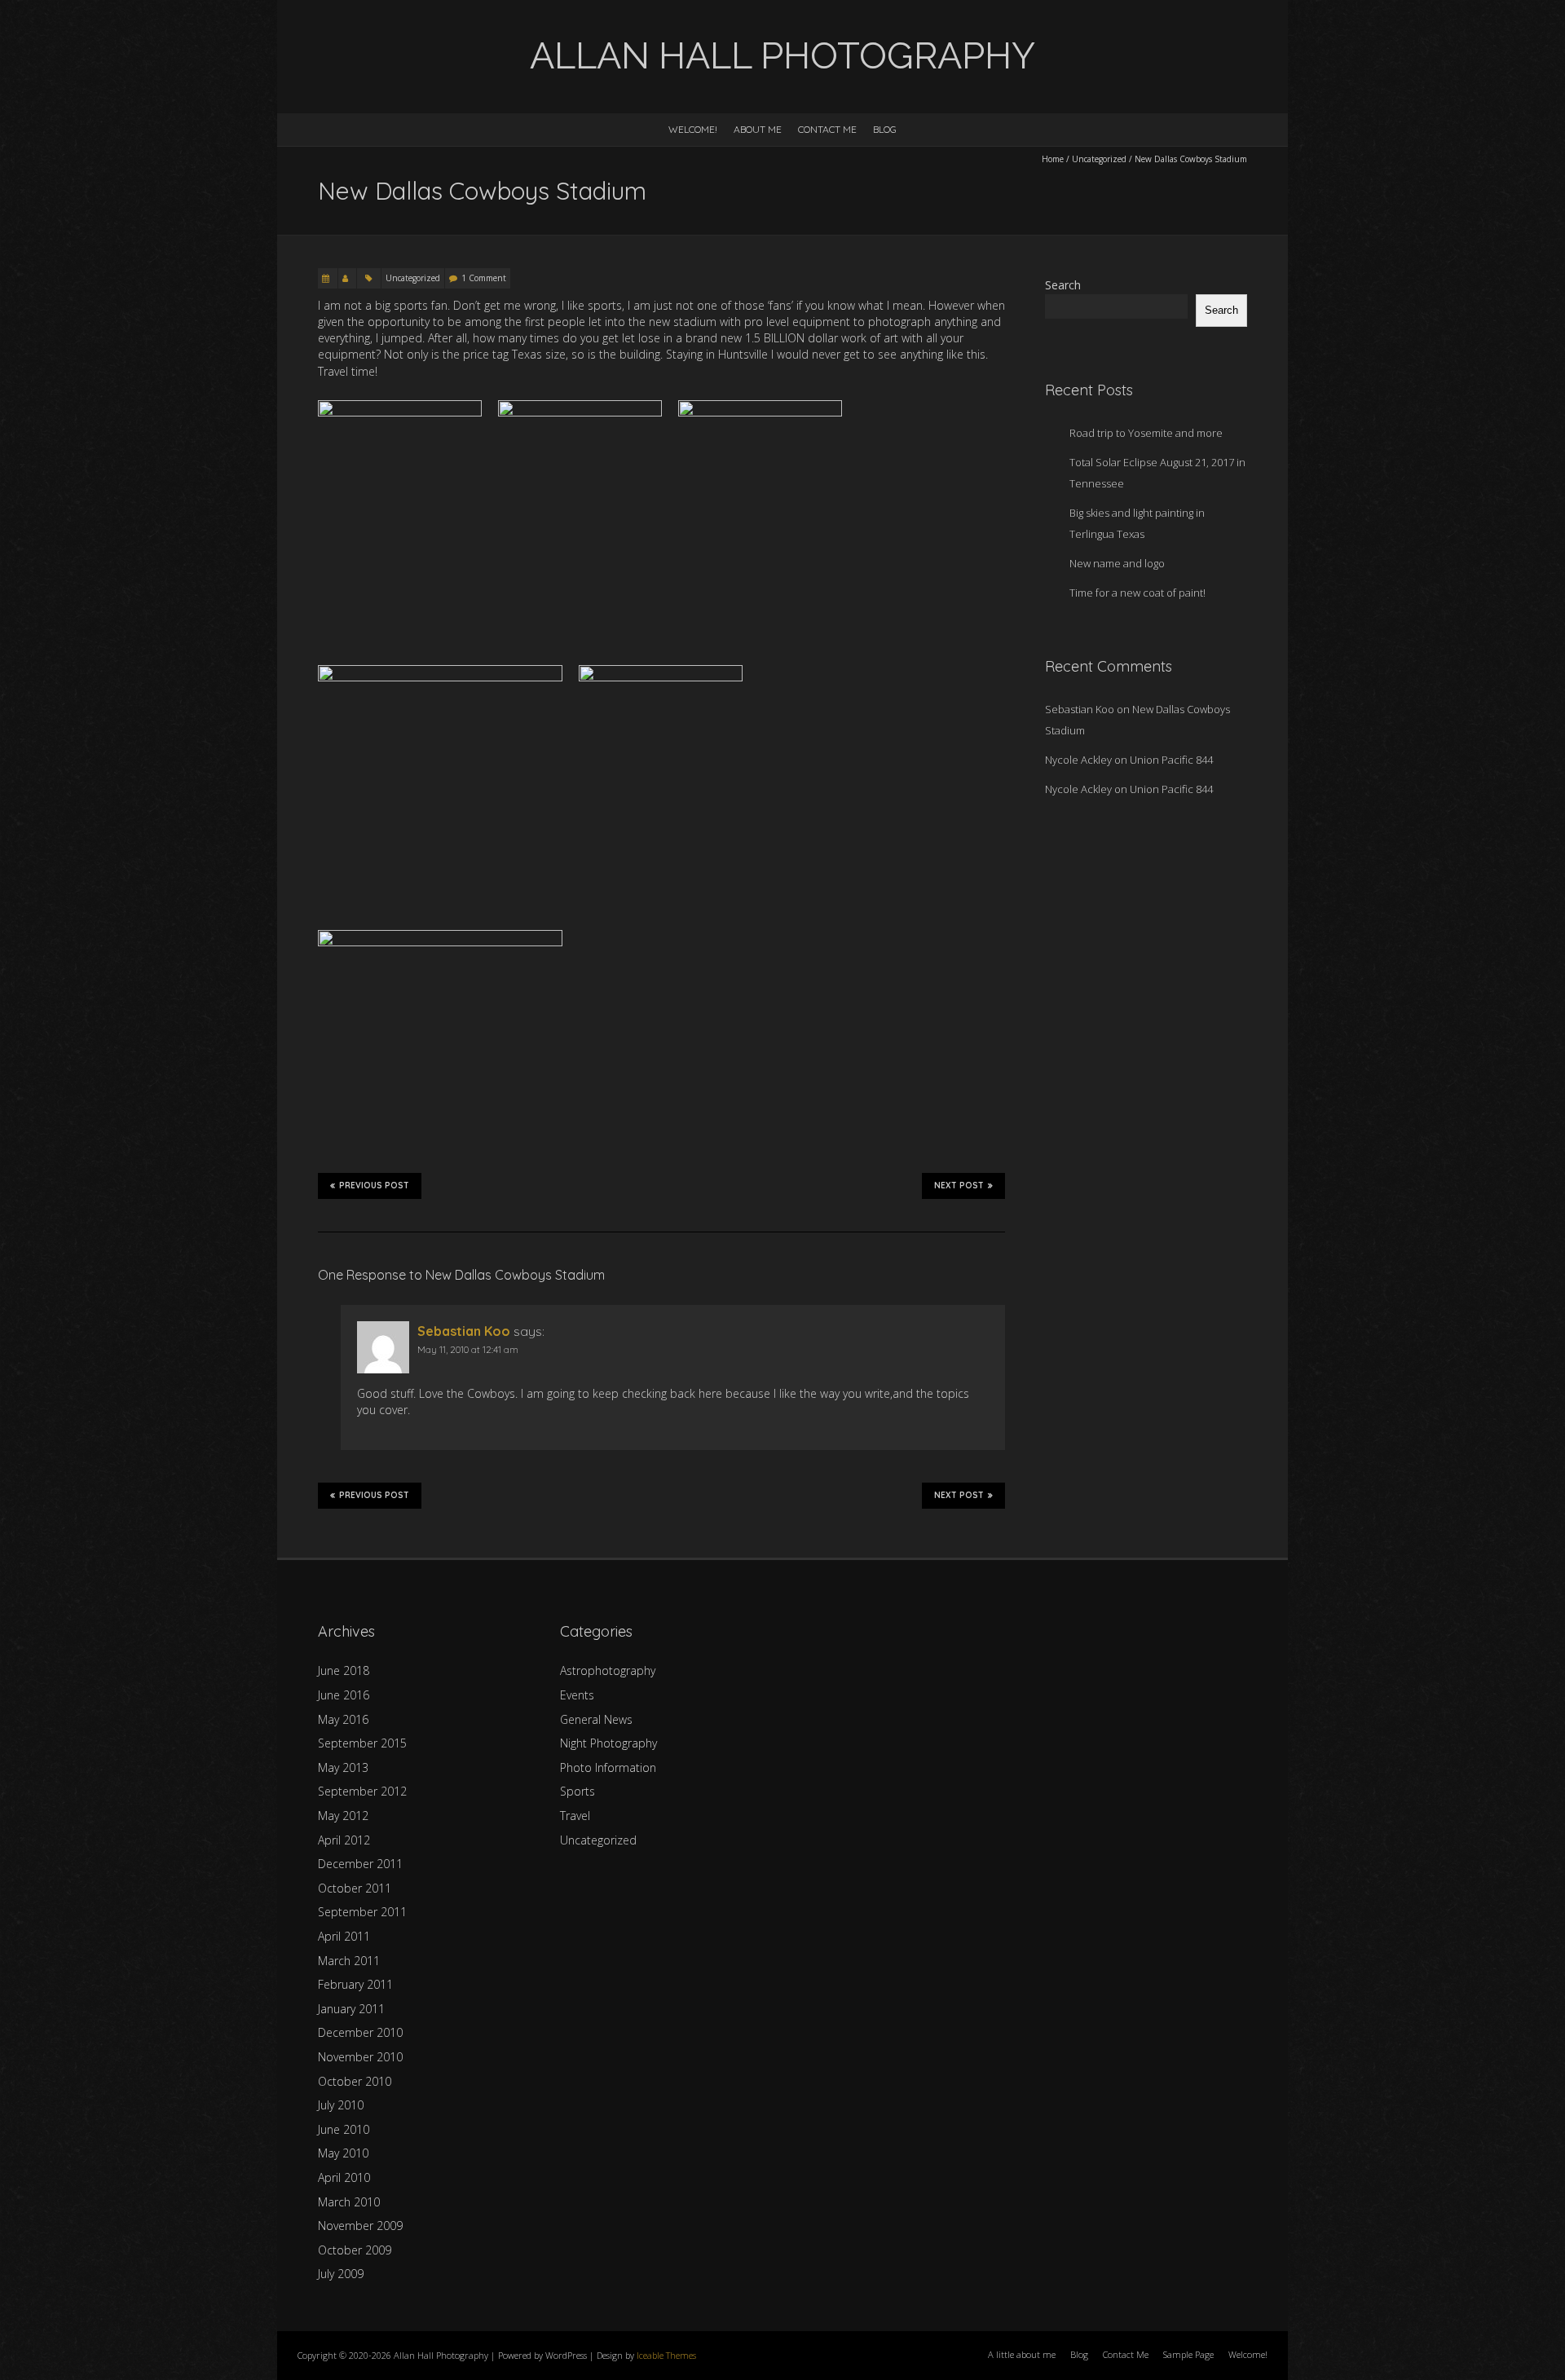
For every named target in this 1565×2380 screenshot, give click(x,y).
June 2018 (344, 1670)
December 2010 (360, 2032)
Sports (578, 1791)
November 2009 (360, 2226)
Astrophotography (608, 1670)
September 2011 (362, 1912)
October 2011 (355, 1888)
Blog (885, 129)
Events (577, 1695)
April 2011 (344, 1936)
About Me (758, 129)
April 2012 (344, 1840)
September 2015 (362, 1743)
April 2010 (344, 2177)
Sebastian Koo (464, 1331)
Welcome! (693, 129)
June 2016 (344, 1695)
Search (1063, 285)
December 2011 (360, 1864)
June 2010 (344, 2129)
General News (596, 1719)
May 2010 (343, 2153)
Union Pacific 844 (1171, 760)
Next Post (959, 1186)
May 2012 (343, 1816)
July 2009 (341, 2274)
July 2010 (341, 2105)
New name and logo (1117, 563)
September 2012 (362, 1791)
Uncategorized (1099, 159)
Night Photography (608, 1743)
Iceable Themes (666, 2355)
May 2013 (343, 1767)
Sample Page (1188, 2354)
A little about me (1022, 2354)
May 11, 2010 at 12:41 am (468, 1349)
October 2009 (355, 2250)
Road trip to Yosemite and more (1146, 433)
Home (1053, 159)
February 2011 (355, 1984)
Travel (575, 1816)
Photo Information (608, 1767)
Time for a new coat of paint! (1137, 593)
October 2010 (355, 2081)
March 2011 (349, 1961)
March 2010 (349, 2202)
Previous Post (374, 1186)
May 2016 (343, 1719)
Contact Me (827, 129)
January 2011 (351, 2009)
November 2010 (360, 2057)
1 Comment (484, 278)
